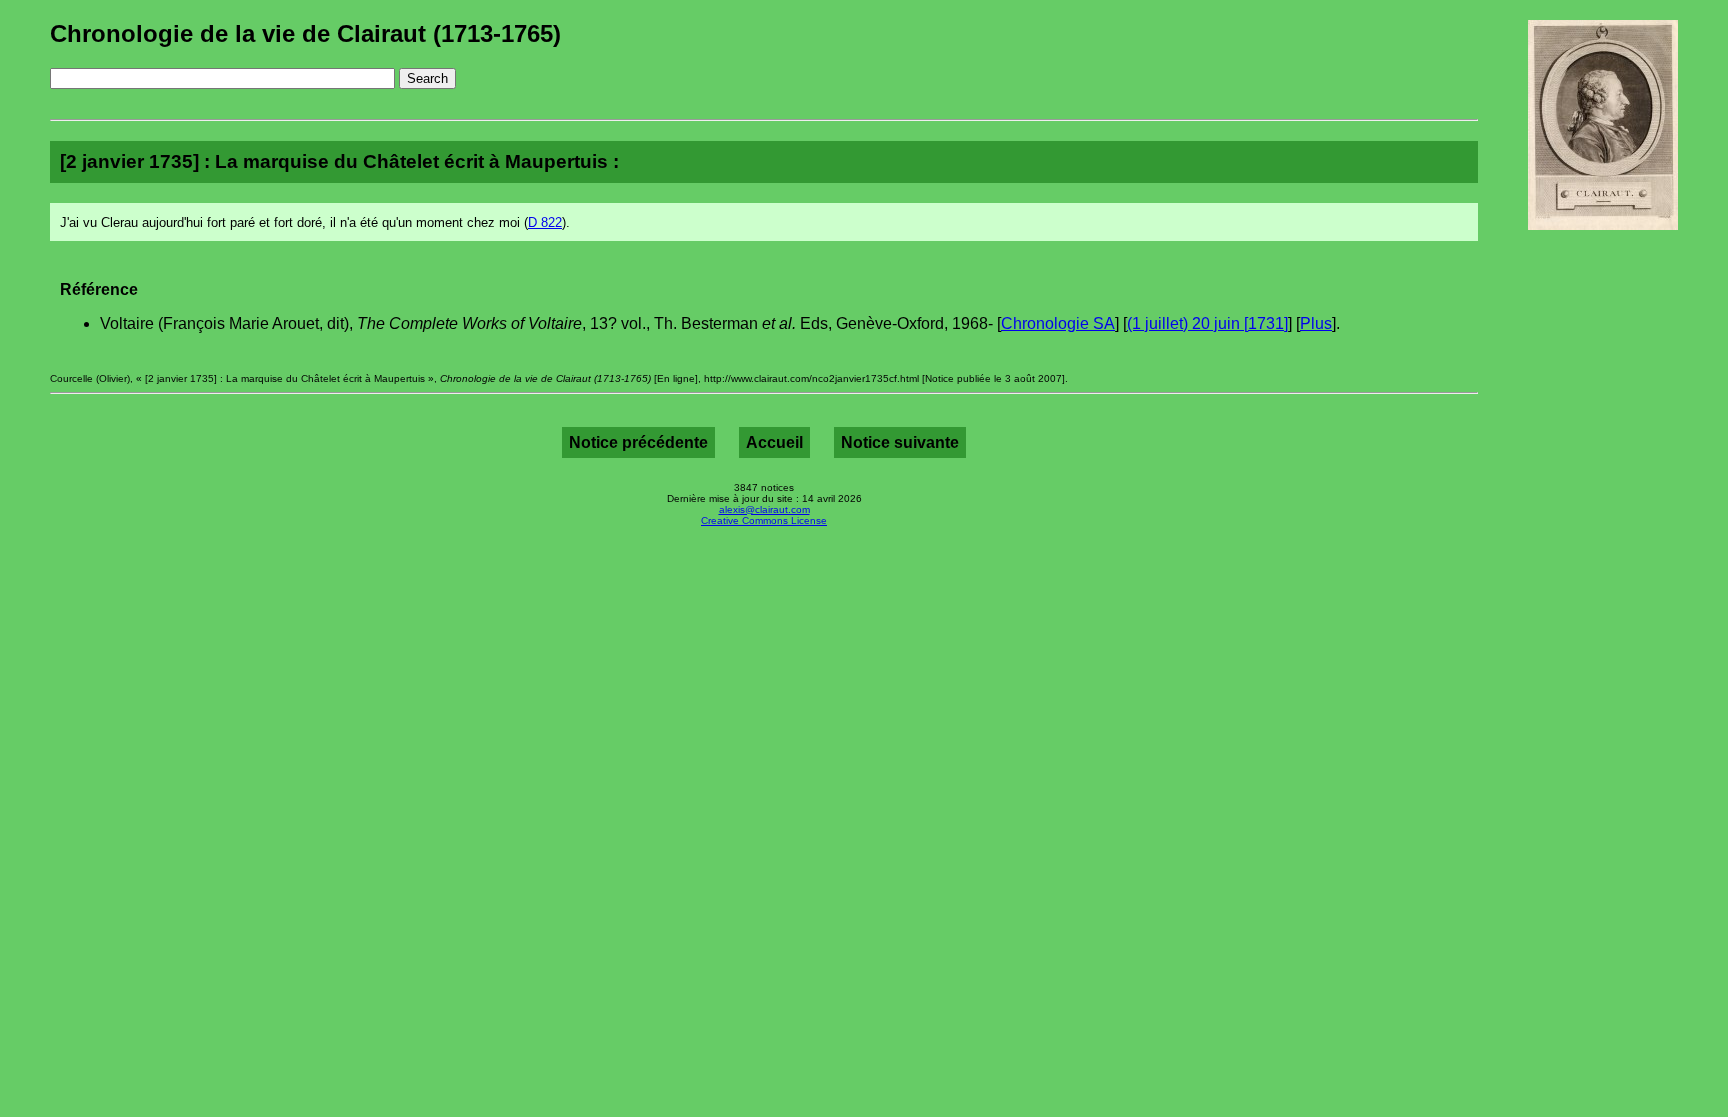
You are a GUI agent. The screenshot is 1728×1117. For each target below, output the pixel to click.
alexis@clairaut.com (764, 509)
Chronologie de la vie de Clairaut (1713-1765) (305, 33)
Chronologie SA (1058, 323)
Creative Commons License (764, 520)
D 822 (545, 222)
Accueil (774, 442)
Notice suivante (900, 442)
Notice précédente (638, 442)
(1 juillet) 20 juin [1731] (1207, 323)
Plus (1316, 323)
